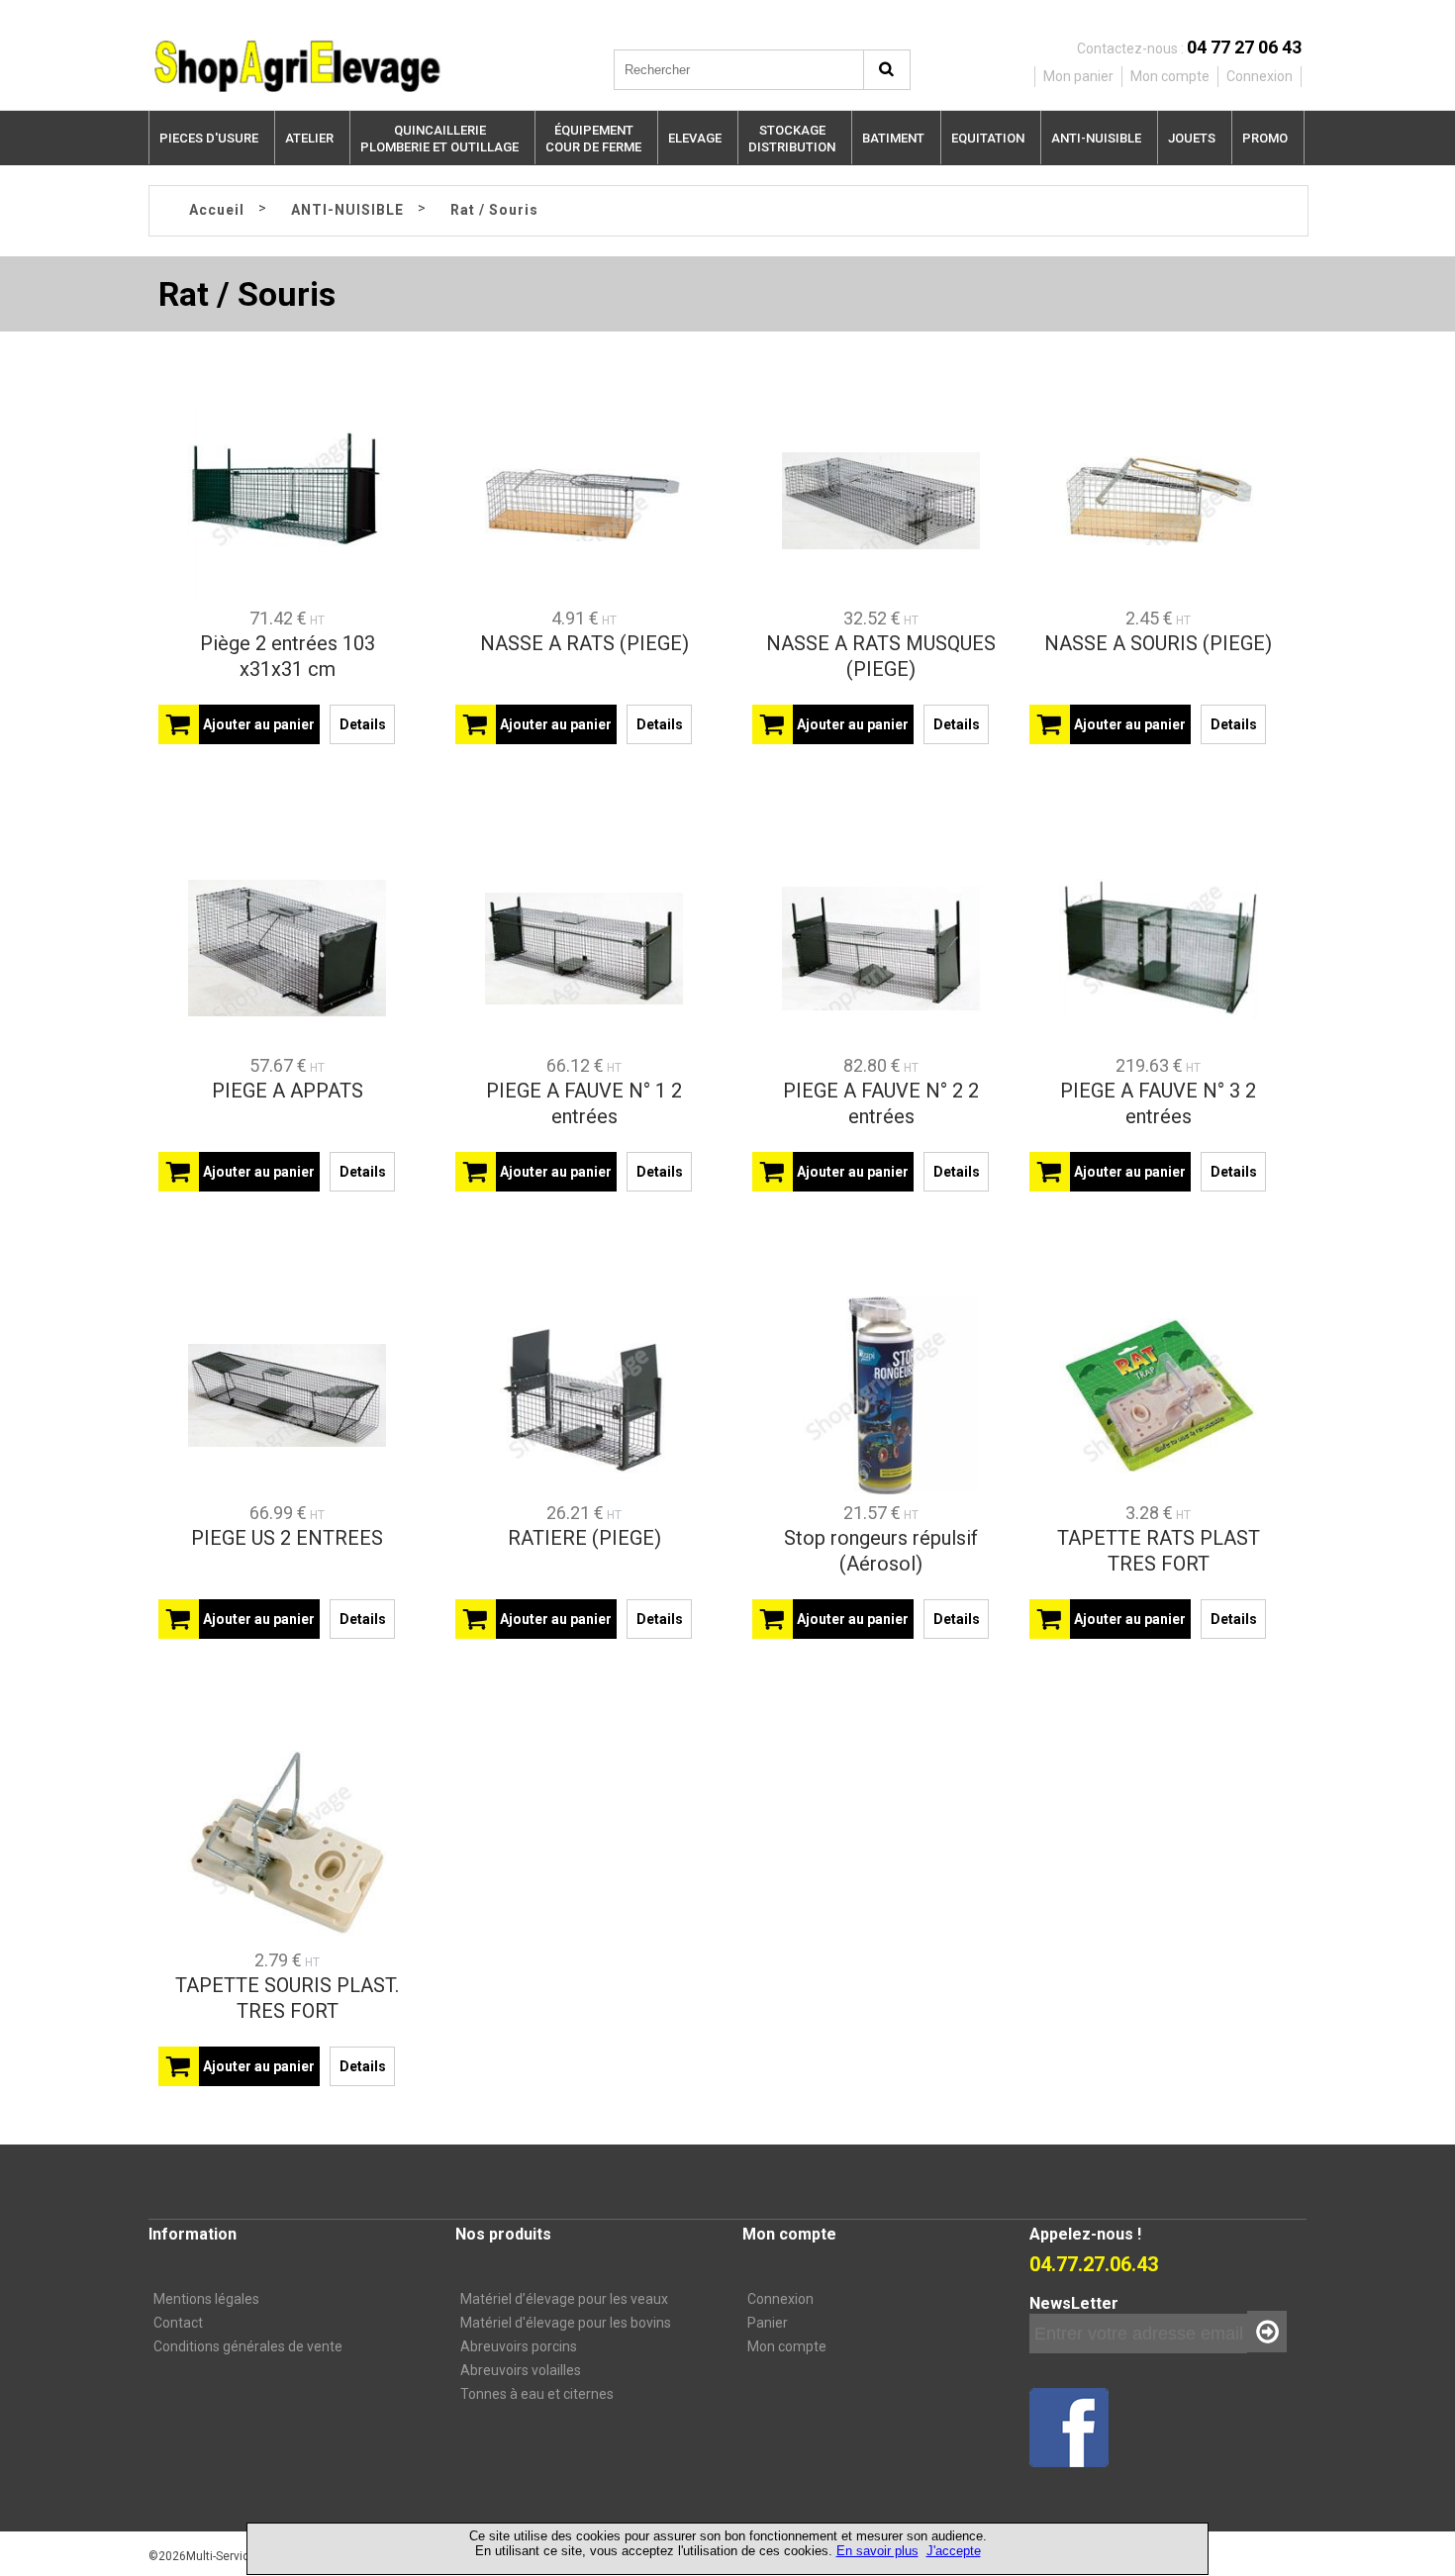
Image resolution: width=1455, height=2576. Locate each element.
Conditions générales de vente (248, 2346)
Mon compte (787, 2346)
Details (363, 724)
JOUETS (1192, 138)
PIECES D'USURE (209, 138)
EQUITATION (988, 138)
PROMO (1265, 138)
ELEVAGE (695, 138)
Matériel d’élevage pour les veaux (564, 2299)
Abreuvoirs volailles (521, 2370)
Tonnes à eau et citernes (537, 2394)
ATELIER (309, 138)
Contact (178, 2323)
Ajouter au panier (259, 724)
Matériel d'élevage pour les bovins (566, 2323)
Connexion (780, 2299)
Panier (768, 2323)
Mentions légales (206, 2299)
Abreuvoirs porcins (519, 2346)
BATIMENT (893, 138)
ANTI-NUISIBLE (1096, 138)
